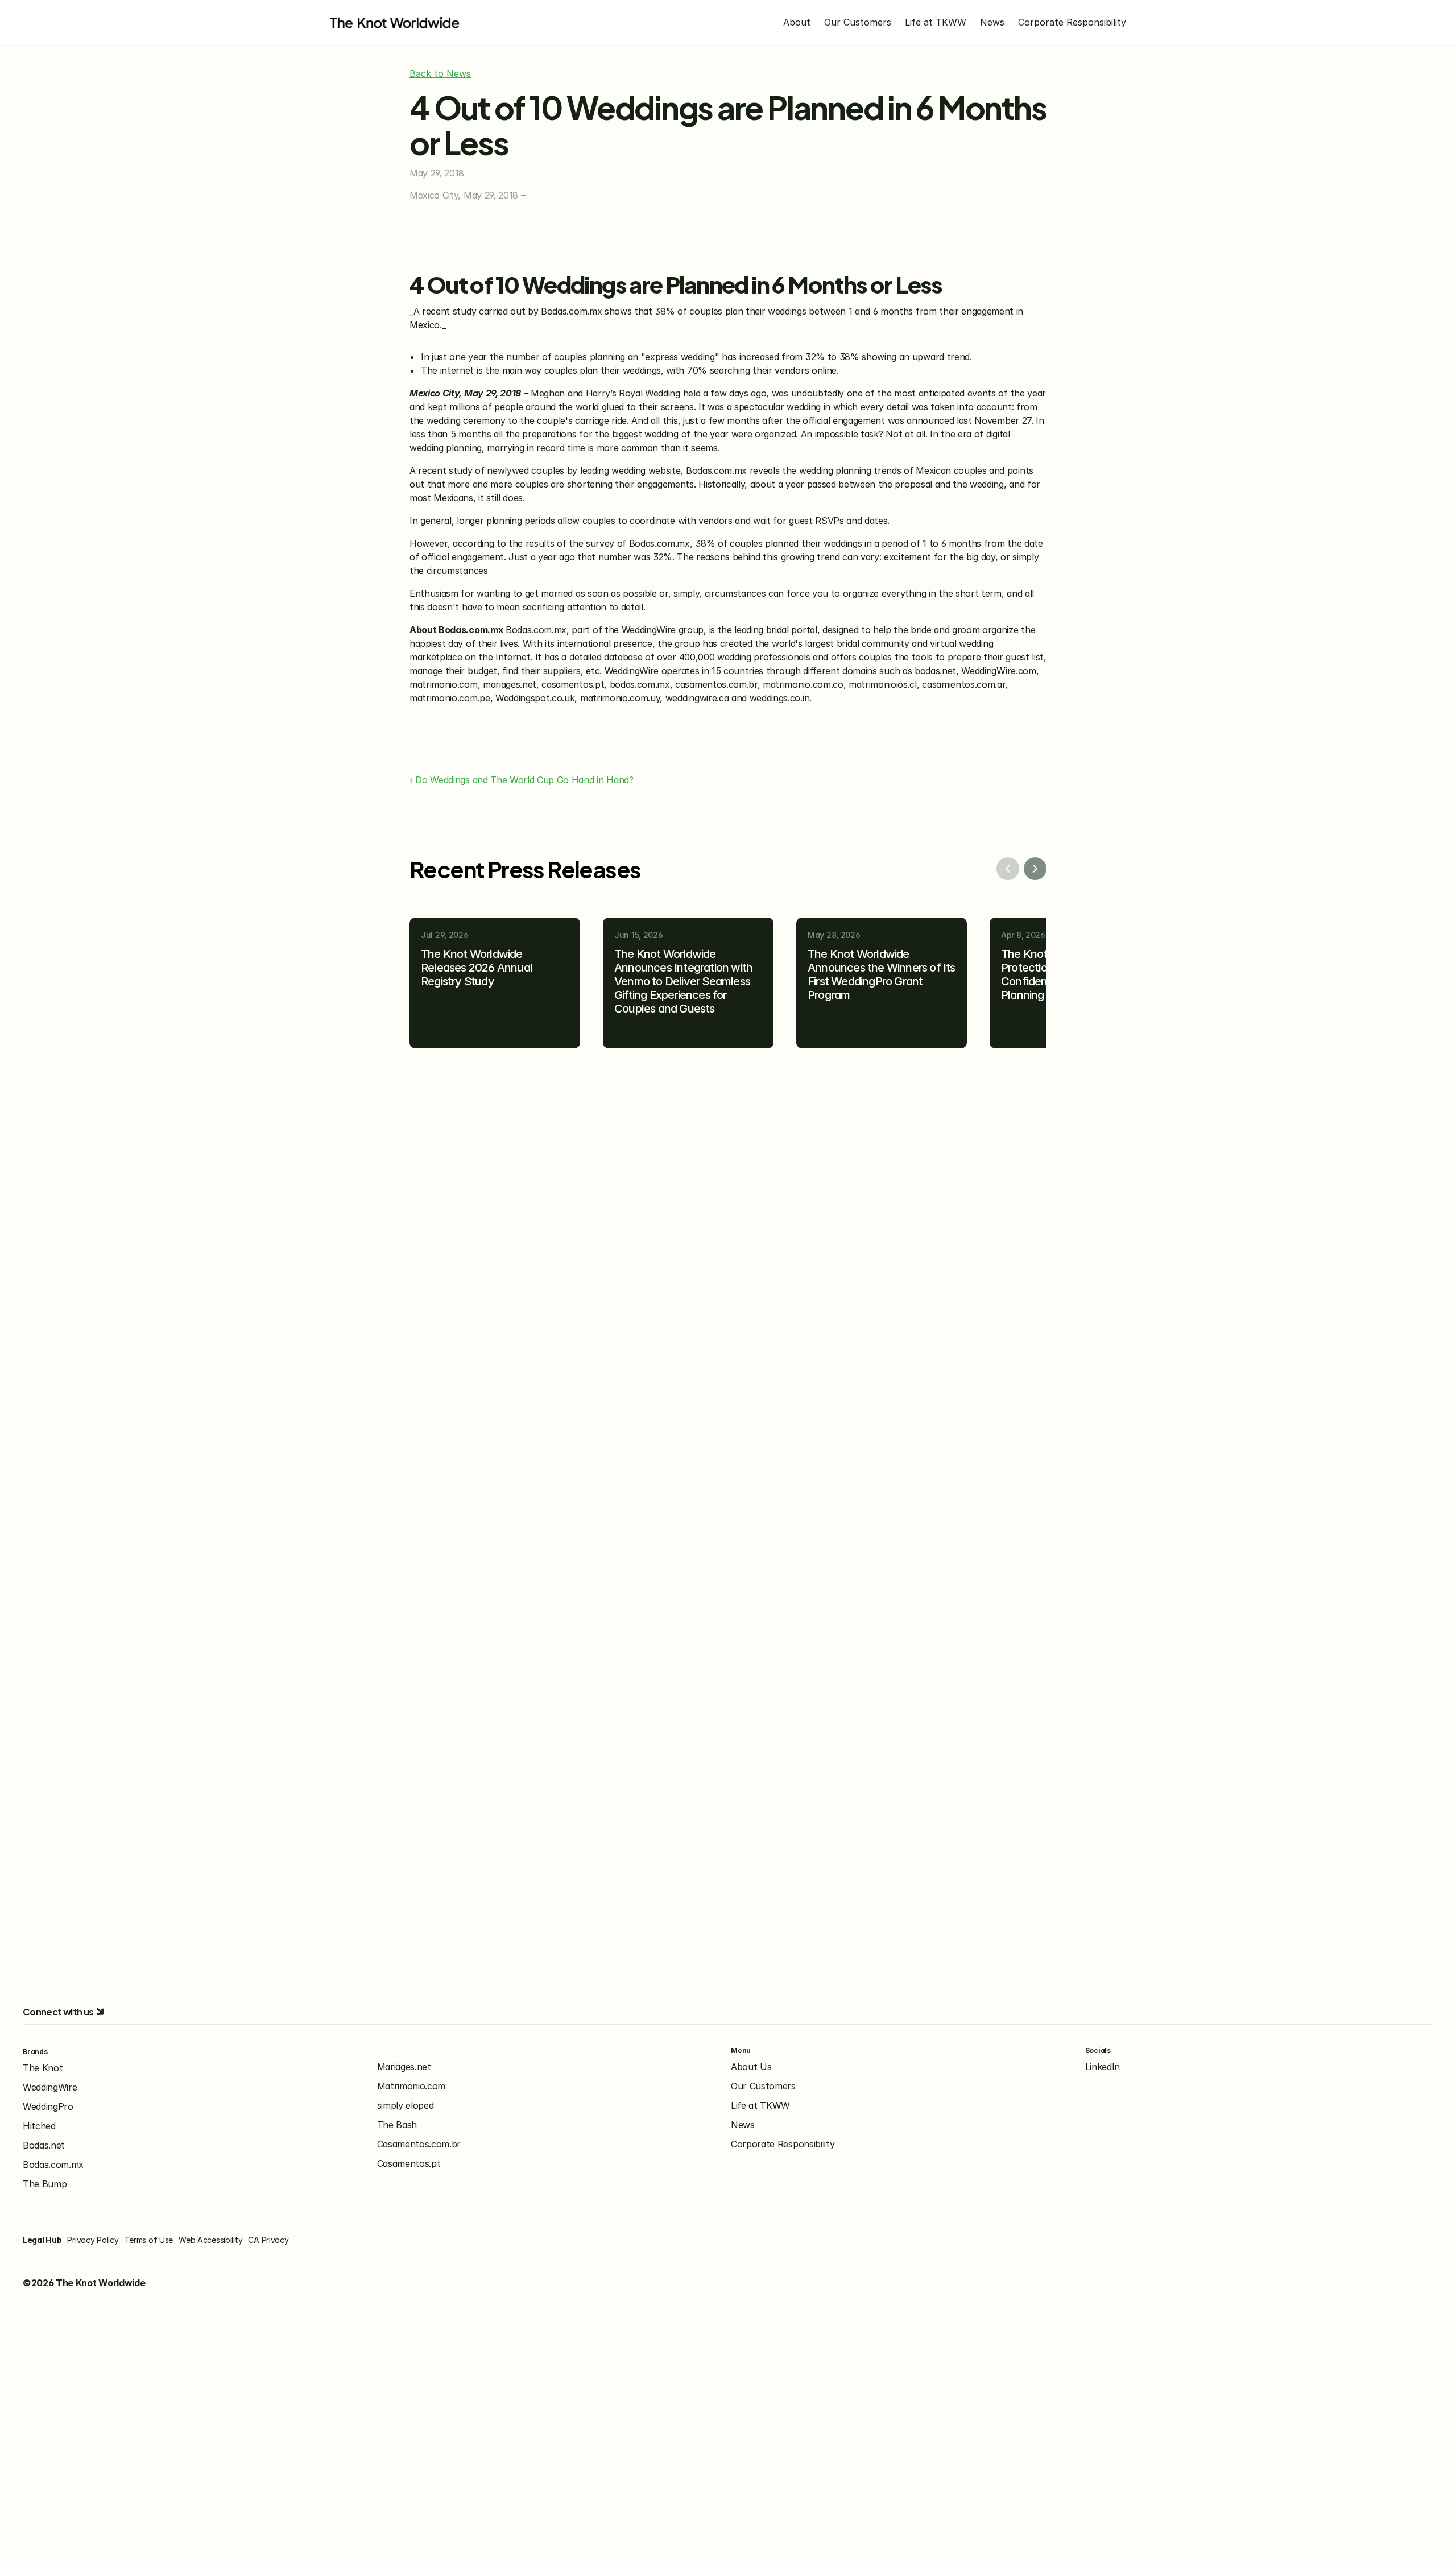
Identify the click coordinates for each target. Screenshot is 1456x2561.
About (797, 22)
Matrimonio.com (411, 2086)
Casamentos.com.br (419, 2144)
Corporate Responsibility (1072, 22)
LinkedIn (1103, 2067)
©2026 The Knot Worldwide (84, 2283)
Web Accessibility (210, 2240)
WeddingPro (48, 2106)
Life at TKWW (936, 22)
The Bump (45, 2184)
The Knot (43, 2068)
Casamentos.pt (409, 2163)
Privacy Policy (93, 2240)
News (992, 22)
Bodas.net (44, 2145)
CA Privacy (268, 2240)
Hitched (39, 2126)
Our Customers (858, 22)
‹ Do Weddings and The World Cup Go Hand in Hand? (522, 780)
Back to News (440, 73)
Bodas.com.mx (53, 2165)
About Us (751, 2067)
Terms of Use (149, 2240)
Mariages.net (404, 2067)
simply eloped (406, 2105)
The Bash (397, 2125)
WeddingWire (50, 2087)
